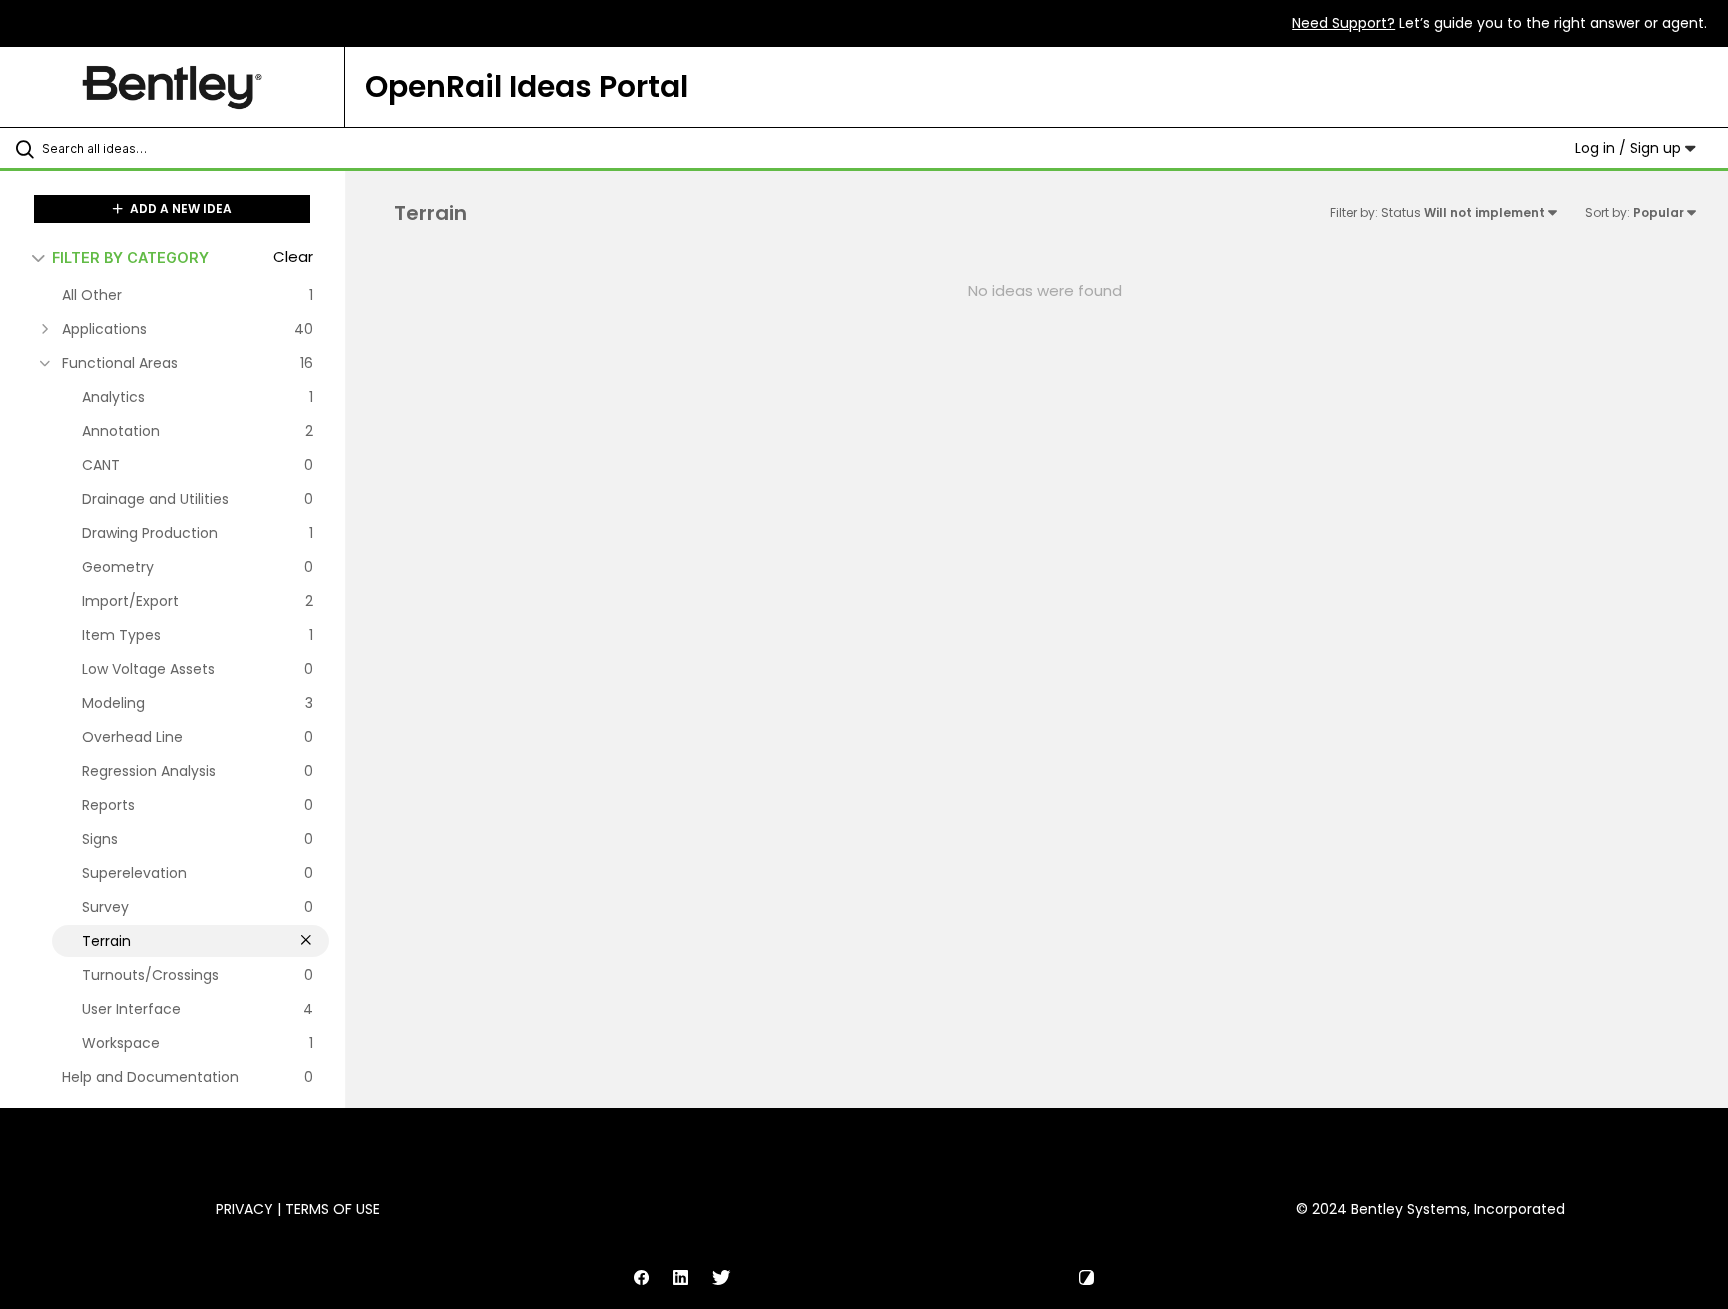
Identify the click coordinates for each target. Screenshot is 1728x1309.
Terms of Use (332, 1209)
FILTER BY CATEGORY (130, 257)
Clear (293, 256)
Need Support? (1343, 23)
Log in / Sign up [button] (1630, 148)
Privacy (244, 1209)
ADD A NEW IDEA (179, 208)
